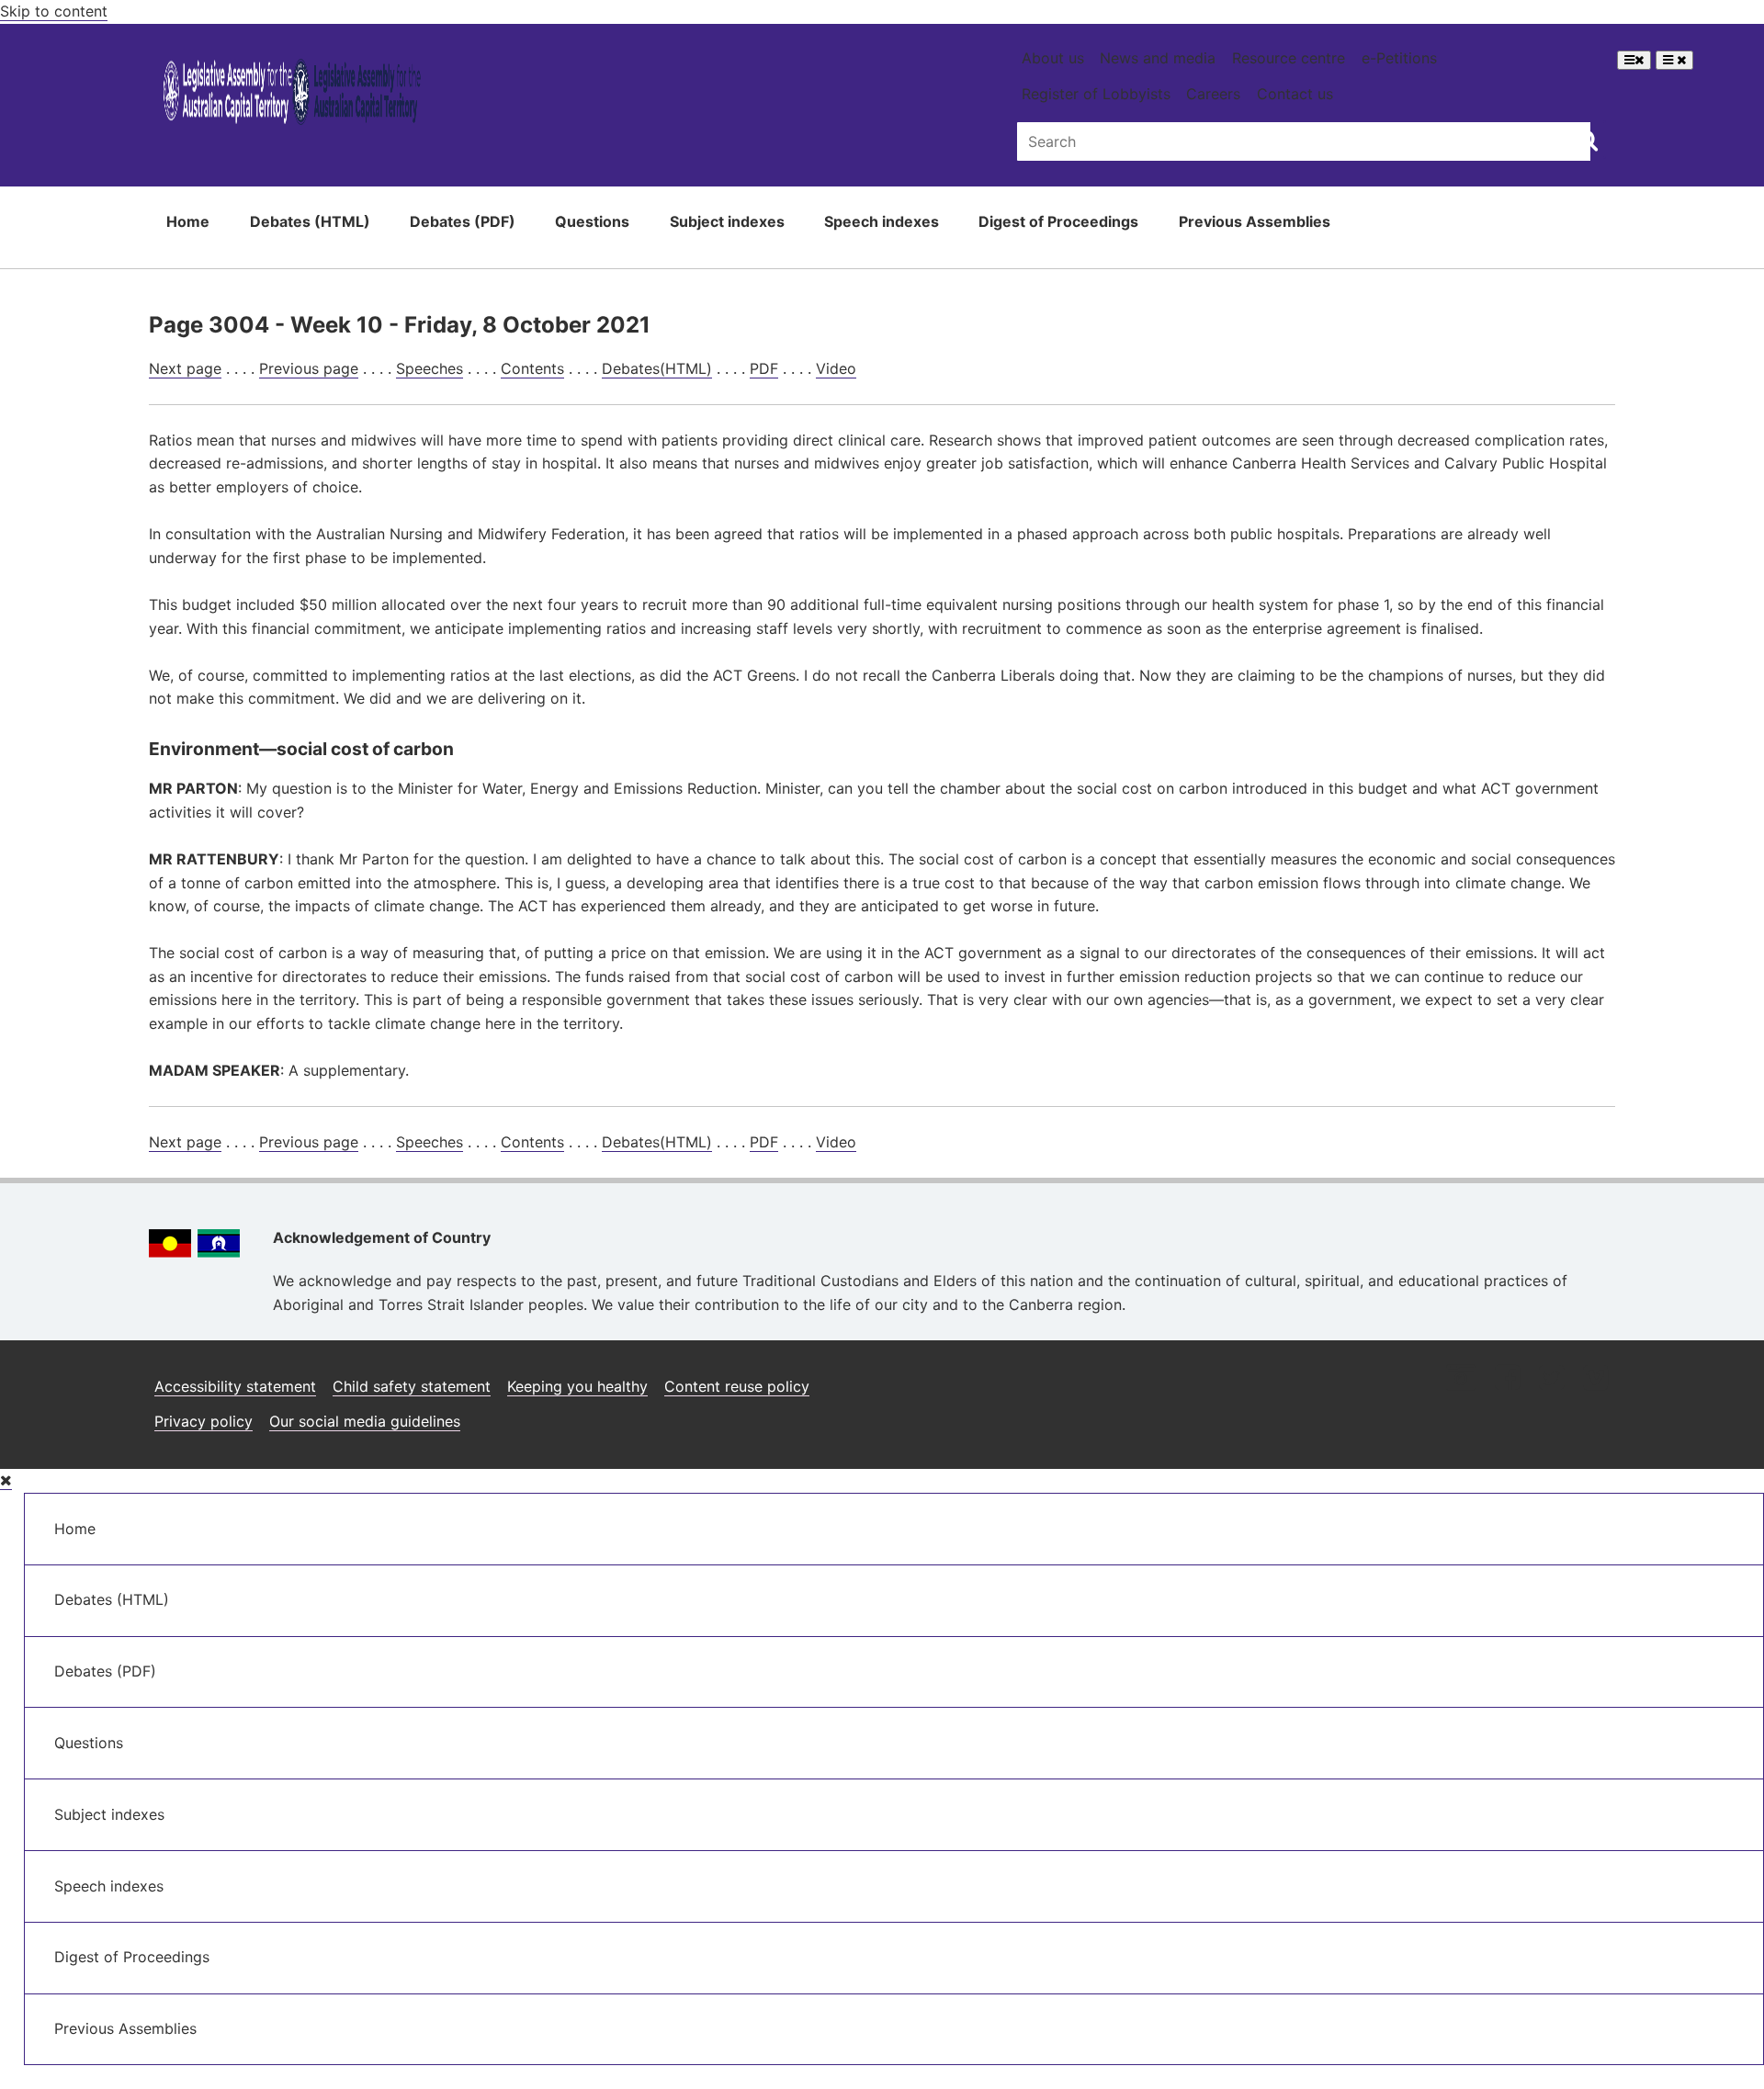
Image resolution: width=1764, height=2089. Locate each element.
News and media (1158, 58)
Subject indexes (727, 221)
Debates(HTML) (657, 368)
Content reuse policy (737, 1386)
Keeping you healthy (577, 1386)
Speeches (430, 368)
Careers (1213, 94)
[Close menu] (6, 1480)
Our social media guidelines (365, 1421)
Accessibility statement (235, 1386)
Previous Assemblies (1255, 221)
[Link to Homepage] (293, 95)
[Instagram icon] (1461, 1379)
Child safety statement (412, 1386)
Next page (185, 368)
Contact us (1295, 94)
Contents (532, 368)
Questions (592, 221)
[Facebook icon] (1507, 1379)
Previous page (309, 368)
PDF (764, 368)
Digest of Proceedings (1058, 221)
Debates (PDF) (463, 221)
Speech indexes (882, 221)
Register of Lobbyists (1096, 94)
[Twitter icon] (1551, 1379)
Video (836, 368)
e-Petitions (1399, 58)
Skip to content (54, 11)
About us (1053, 58)
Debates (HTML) (310, 221)
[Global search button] (1587, 140)
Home (188, 221)
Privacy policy (204, 1421)
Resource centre (1289, 58)
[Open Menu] (1634, 60)
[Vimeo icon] (1595, 1379)
